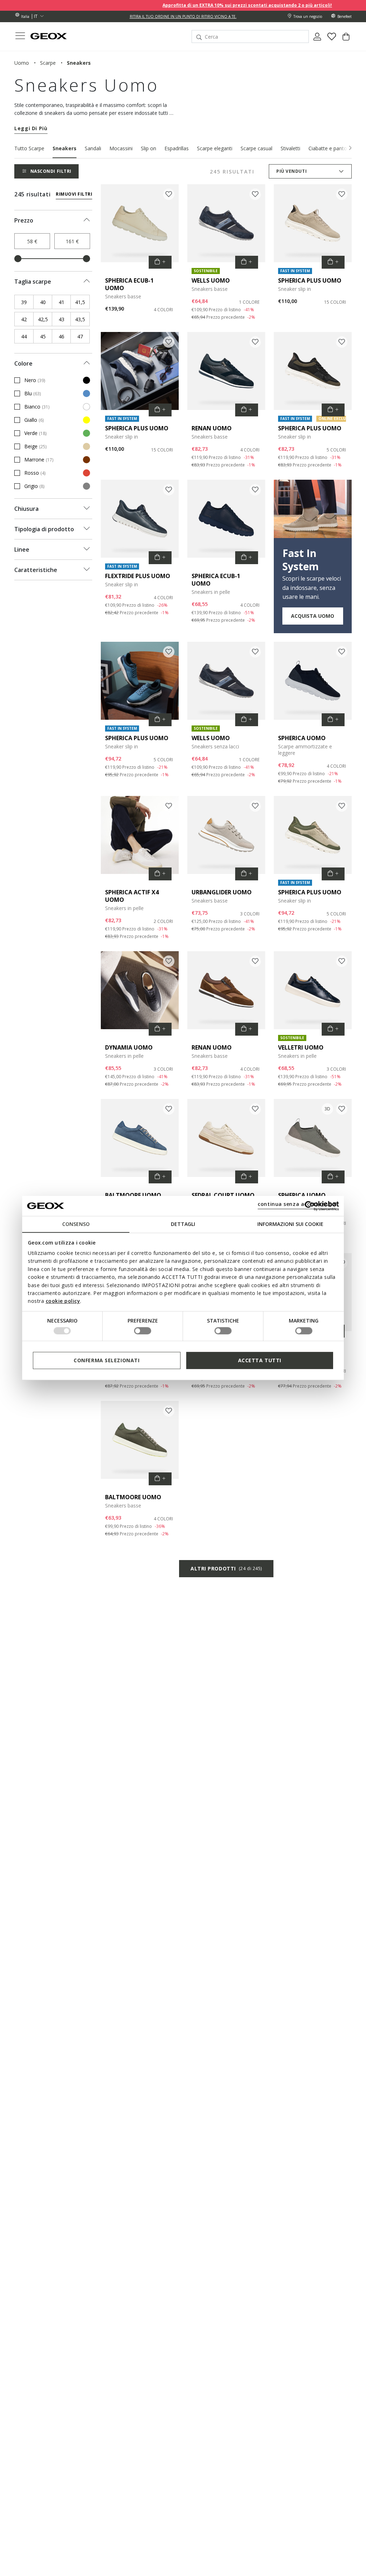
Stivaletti (290, 148)
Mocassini (121, 148)
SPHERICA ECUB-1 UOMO (129, 284)
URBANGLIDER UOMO (222, 892)
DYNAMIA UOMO (129, 1047)
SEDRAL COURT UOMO (223, 1195)
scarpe (48, 63)
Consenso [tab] (76, 1224)
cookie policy (63, 1301)
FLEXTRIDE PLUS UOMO (138, 576)
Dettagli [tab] (183, 1224)
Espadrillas (177, 148)
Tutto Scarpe (29, 148)
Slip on (149, 148)
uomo (22, 63)
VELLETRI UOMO (301, 1047)
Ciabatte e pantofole (332, 148)
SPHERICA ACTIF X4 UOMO (132, 896)
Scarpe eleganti (215, 148)
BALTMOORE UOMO (133, 1195)
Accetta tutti (260, 1360)
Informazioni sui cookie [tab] (290, 1224)
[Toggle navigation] (20, 37)
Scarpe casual (256, 148)
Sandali (93, 148)
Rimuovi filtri (74, 194)
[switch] (143, 1331)
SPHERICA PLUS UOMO (310, 280)
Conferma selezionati (107, 1360)
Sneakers (65, 148)
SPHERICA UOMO (302, 738)
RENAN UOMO (212, 428)
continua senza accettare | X (297, 1204)
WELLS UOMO (211, 280)
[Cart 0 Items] (346, 39)
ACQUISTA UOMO (313, 616)
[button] (350, 148)
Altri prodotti (226, 1568)
